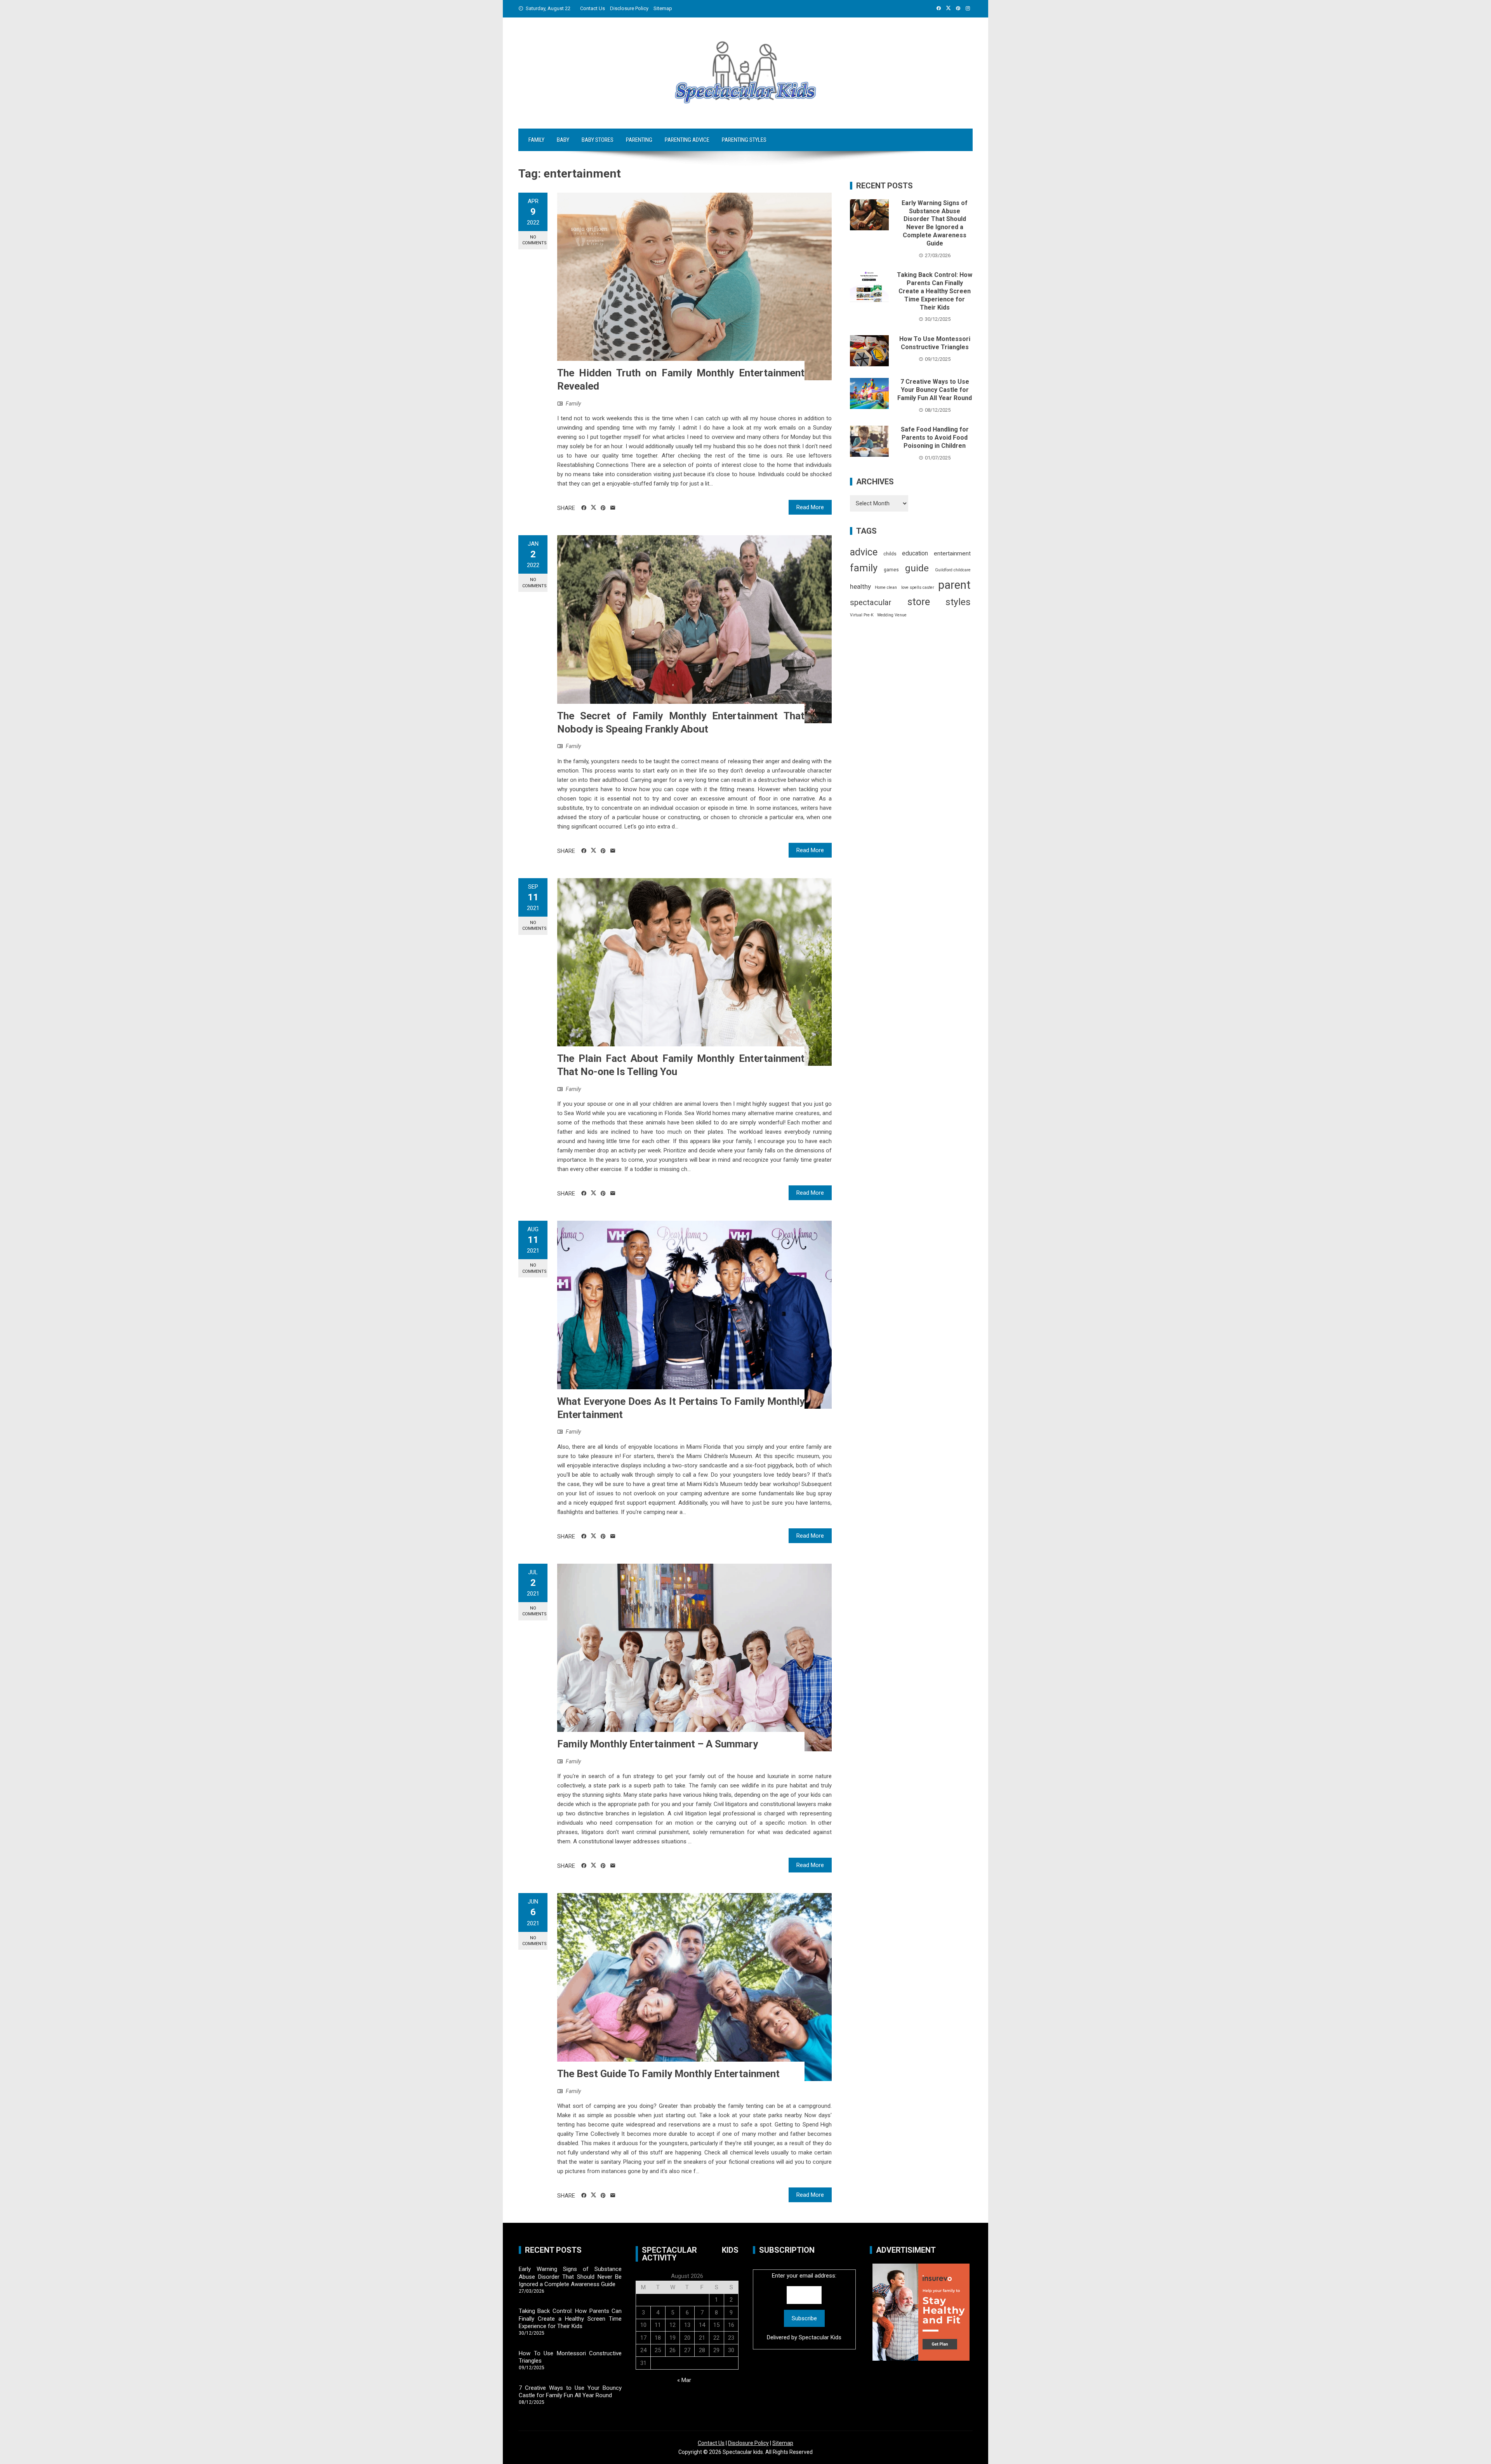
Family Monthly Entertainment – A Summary (658, 1744)
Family (536, 140)
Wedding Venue (892, 615)
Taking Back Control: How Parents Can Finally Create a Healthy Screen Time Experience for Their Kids (935, 291)
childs (890, 554)
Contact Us (593, 8)
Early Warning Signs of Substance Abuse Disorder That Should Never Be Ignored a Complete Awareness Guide (935, 223)
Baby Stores (598, 140)
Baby (563, 140)
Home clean (886, 587)
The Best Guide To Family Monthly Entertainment (668, 2074)
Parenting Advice (687, 140)
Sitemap (663, 8)
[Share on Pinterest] (603, 508)
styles (958, 602)
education (915, 553)
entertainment (952, 553)
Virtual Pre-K (862, 615)
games (891, 570)
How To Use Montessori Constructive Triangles (935, 343)
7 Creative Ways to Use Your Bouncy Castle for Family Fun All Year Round (935, 390)
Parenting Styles (744, 140)
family (864, 568)
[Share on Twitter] (593, 508)
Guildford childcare (953, 570)
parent (954, 585)
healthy (860, 586)
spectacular (871, 602)
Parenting (639, 140)
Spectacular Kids (820, 2337)
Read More (810, 507)
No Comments (534, 240)
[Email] (613, 508)
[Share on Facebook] (584, 508)
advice (864, 552)
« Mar (684, 2380)
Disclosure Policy (629, 8)
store (919, 602)
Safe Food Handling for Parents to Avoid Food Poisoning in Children (935, 438)
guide (917, 568)
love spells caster (918, 587)
